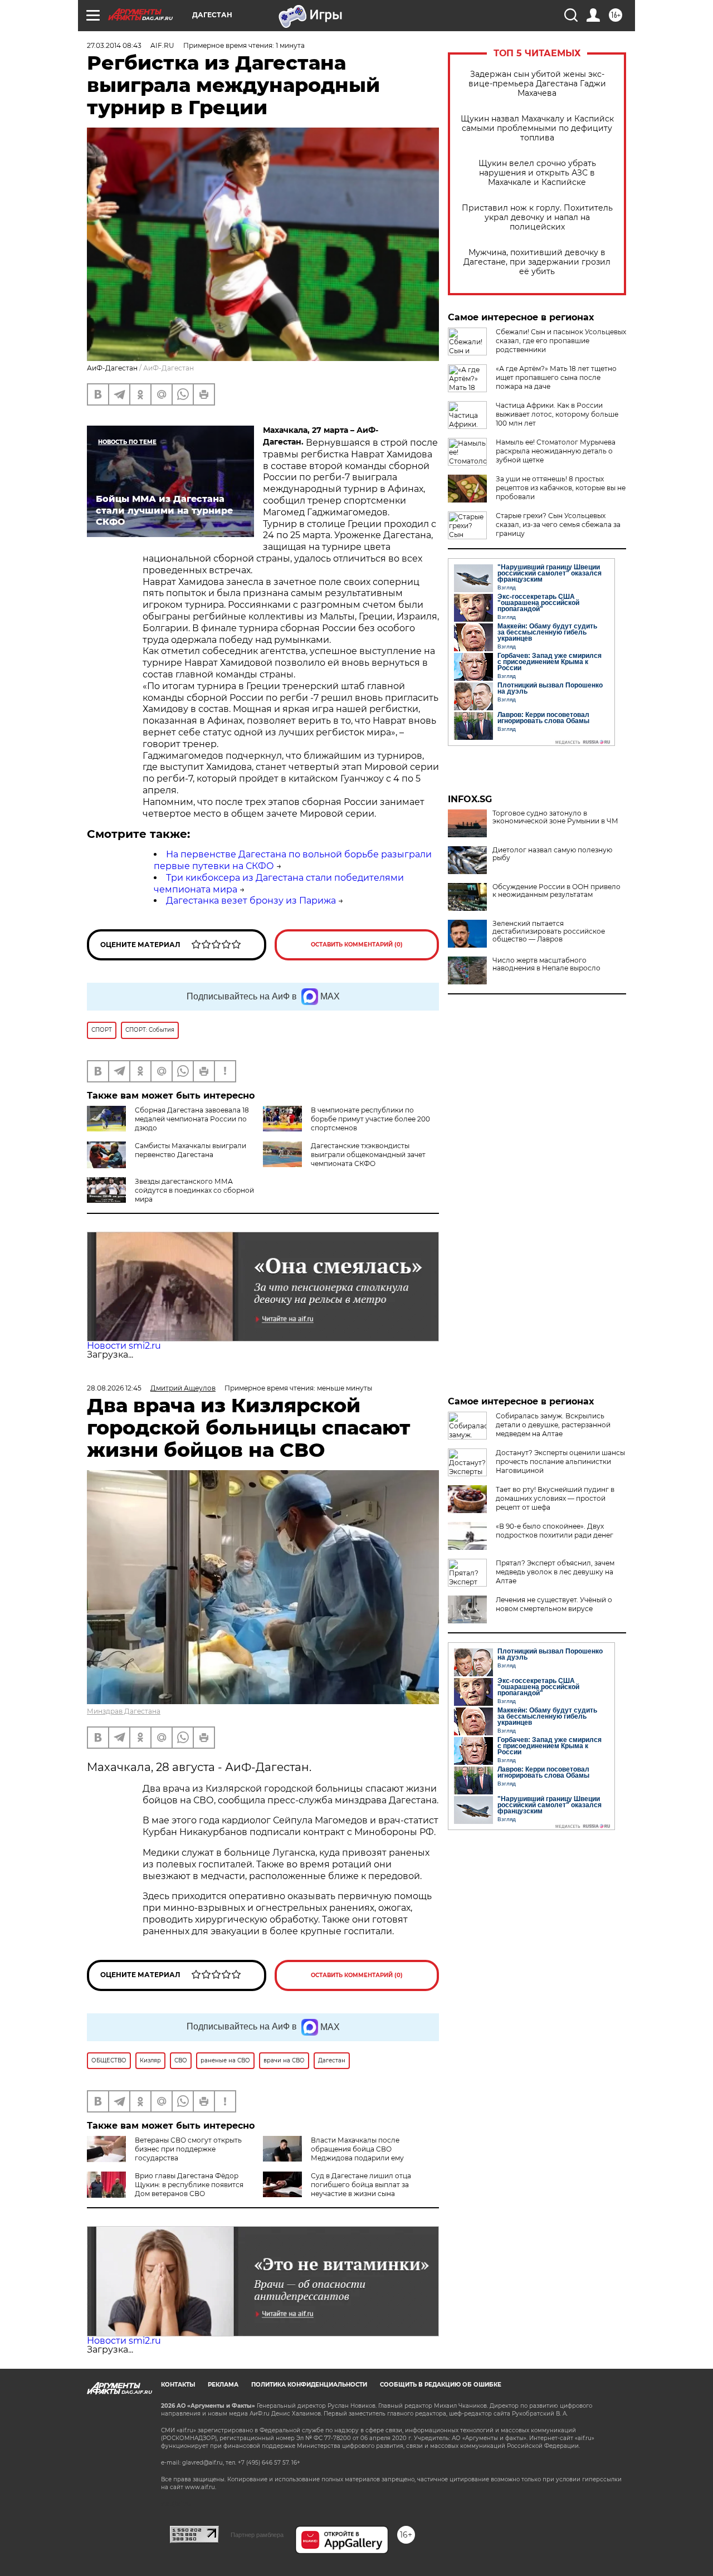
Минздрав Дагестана (124, 1711)
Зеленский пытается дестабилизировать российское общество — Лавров (549, 931)
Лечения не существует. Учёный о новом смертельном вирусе (554, 1604)
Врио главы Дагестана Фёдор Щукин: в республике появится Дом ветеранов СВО (189, 2185)
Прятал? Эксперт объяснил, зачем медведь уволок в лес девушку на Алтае (555, 1572)
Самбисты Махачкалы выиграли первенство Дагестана (191, 1150)
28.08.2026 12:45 (114, 1388)
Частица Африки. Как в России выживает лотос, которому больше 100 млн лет (557, 414)
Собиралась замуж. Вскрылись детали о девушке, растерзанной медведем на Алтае (553, 1425)
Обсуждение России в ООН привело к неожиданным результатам (556, 891)
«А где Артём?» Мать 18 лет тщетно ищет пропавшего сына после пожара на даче (556, 377)
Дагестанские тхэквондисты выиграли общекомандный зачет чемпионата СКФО (368, 1155)
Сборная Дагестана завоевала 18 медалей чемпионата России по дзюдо (192, 1119)
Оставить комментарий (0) (357, 945)
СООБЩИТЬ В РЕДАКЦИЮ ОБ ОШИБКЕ (441, 2385)
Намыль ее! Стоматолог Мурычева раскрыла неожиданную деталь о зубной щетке (556, 451)
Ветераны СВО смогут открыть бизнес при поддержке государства (188, 2149)
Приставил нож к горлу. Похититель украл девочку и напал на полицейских (537, 218)
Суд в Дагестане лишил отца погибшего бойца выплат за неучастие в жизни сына (361, 2185)
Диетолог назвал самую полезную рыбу (552, 854)
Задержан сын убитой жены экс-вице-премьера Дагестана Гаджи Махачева (537, 84)
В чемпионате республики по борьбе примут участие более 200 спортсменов (370, 1119)
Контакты (178, 2385)
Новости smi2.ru (124, 1346)
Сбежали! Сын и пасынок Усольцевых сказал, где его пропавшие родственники (561, 341)
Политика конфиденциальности (309, 2385)
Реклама (223, 2385)
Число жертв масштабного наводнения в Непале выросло (546, 964)
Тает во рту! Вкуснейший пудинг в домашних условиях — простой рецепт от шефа (555, 1498)
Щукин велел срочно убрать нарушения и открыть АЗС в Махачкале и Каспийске (537, 173)
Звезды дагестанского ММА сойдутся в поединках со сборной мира (194, 1190)
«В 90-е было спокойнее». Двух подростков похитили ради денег (555, 1531)
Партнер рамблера (257, 2535)
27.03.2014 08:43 (114, 45)
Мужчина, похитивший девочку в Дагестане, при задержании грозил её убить (537, 262)
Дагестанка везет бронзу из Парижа (251, 901)
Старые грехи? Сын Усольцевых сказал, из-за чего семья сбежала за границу (558, 525)
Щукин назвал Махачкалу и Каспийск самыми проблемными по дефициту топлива (537, 128)
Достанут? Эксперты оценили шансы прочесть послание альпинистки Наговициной (560, 1462)
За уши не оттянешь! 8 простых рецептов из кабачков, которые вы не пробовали (561, 488)
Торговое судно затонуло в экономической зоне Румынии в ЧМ (555, 817)
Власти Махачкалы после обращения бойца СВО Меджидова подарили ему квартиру (333, 2153)
